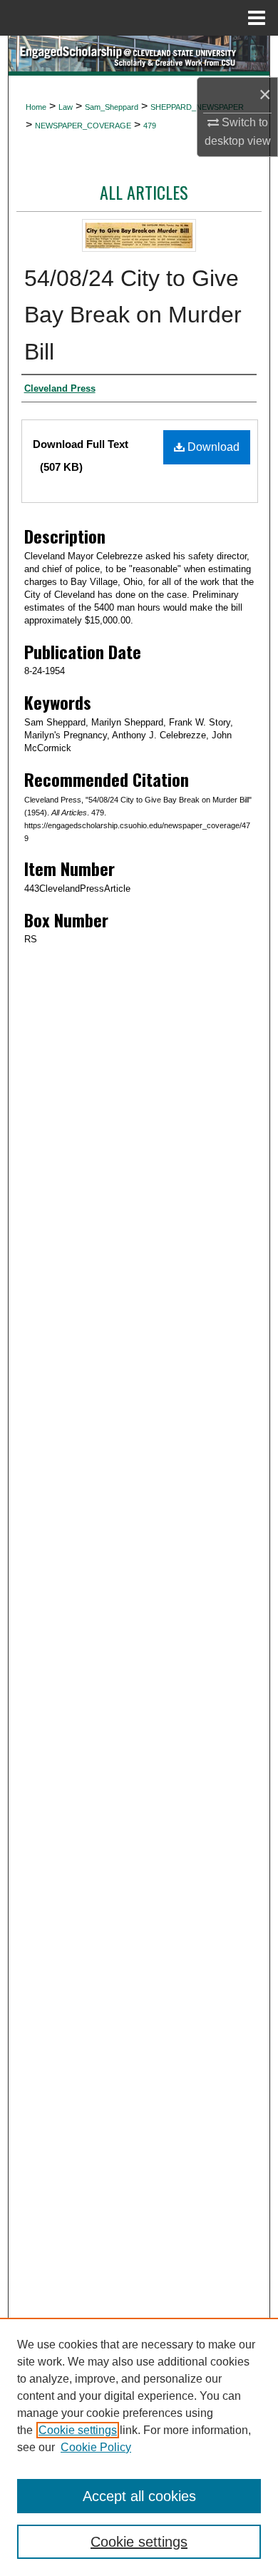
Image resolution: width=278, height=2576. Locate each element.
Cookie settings (78, 2430)
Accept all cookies (139, 2496)
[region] (139, 2447)
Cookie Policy (96, 2447)
